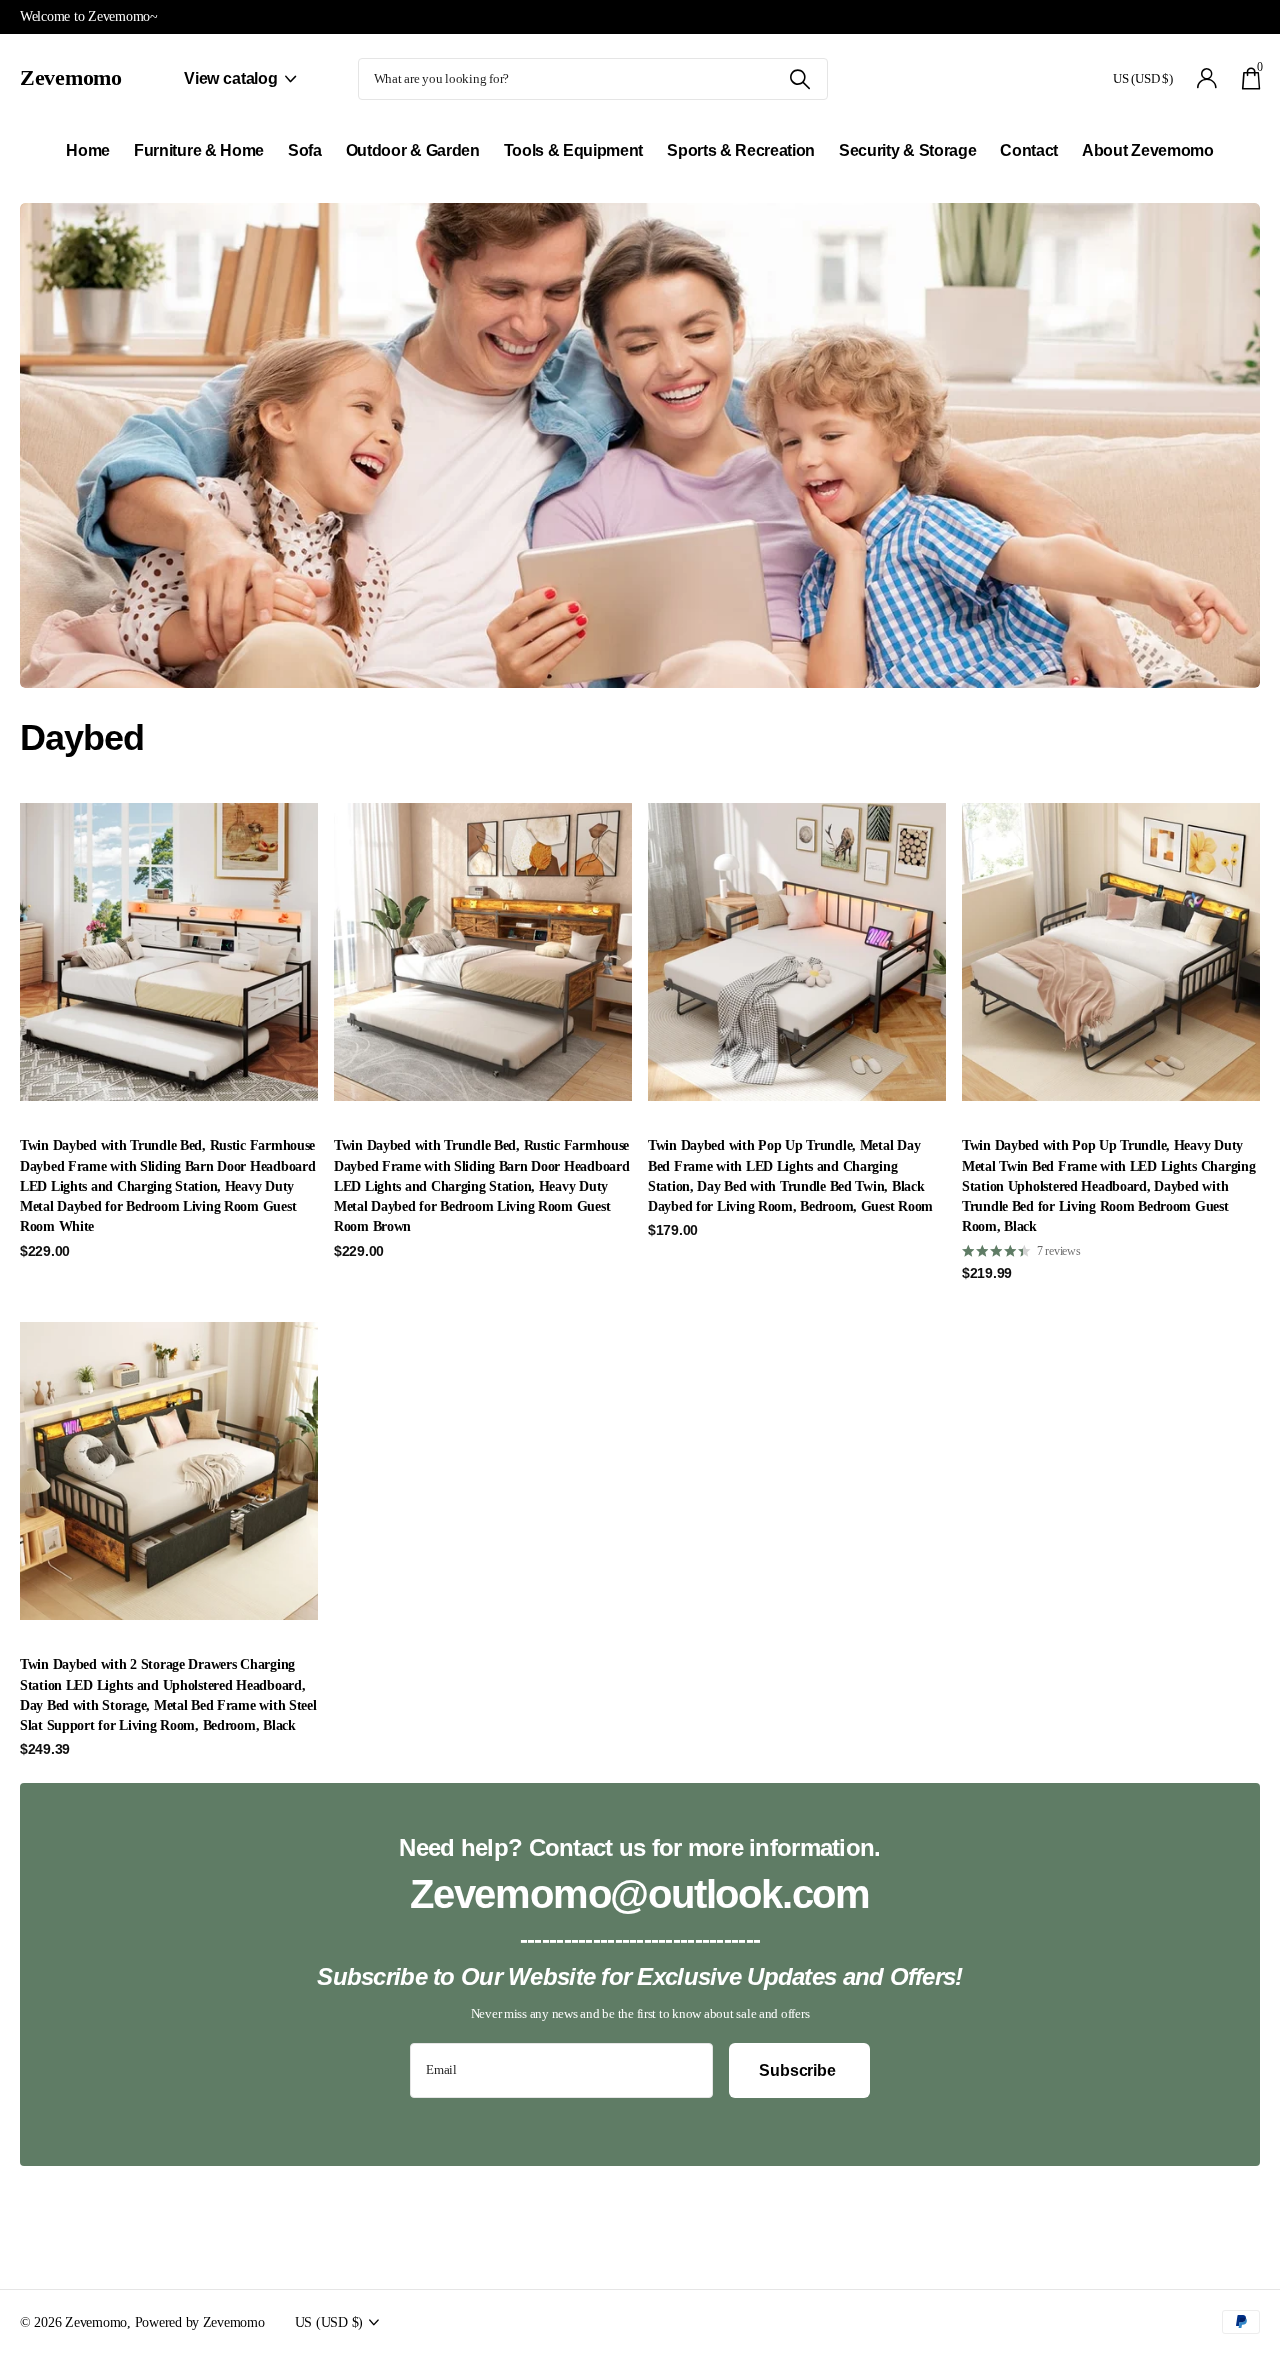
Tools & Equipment (574, 150)
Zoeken (800, 79)
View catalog (233, 78)
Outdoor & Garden (413, 150)
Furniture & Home (199, 150)
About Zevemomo (1148, 150)
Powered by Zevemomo (200, 2322)
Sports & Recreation (741, 150)
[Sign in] (1207, 78)
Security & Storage (907, 150)
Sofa (305, 150)
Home (88, 150)
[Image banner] (640, 445)
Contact (1029, 150)
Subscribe (799, 2070)
